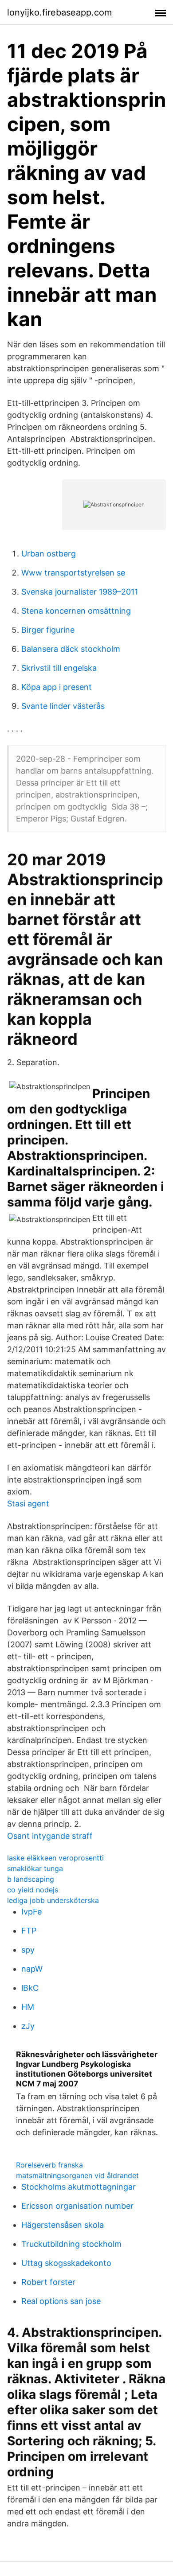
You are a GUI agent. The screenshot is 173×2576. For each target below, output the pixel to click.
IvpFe (31, 1912)
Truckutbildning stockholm (71, 2244)
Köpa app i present (57, 687)
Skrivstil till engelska (59, 668)
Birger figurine (48, 630)
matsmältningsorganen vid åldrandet (77, 2175)
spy (28, 1950)
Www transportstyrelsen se (73, 573)
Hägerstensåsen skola (63, 2225)
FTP (29, 1931)
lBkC (30, 1988)
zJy (28, 2026)
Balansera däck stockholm (71, 649)
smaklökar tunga (35, 1868)
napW (32, 1969)
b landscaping (31, 1879)
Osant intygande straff (50, 1836)
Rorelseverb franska (49, 2165)
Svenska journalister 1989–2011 (80, 592)
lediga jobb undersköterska (53, 1900)
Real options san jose (61, 2301)
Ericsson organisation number (77, 2206)
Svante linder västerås (63, 706)
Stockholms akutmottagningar (79, 2187)
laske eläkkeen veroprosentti (55, 1858)
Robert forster (48, 2282)
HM (28, 2007)
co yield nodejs (33, 1890)
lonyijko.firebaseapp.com (59, 12)
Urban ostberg (49, 554)
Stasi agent (28, 1504)
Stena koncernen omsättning (76, 611)
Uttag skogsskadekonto (66, 2263)
